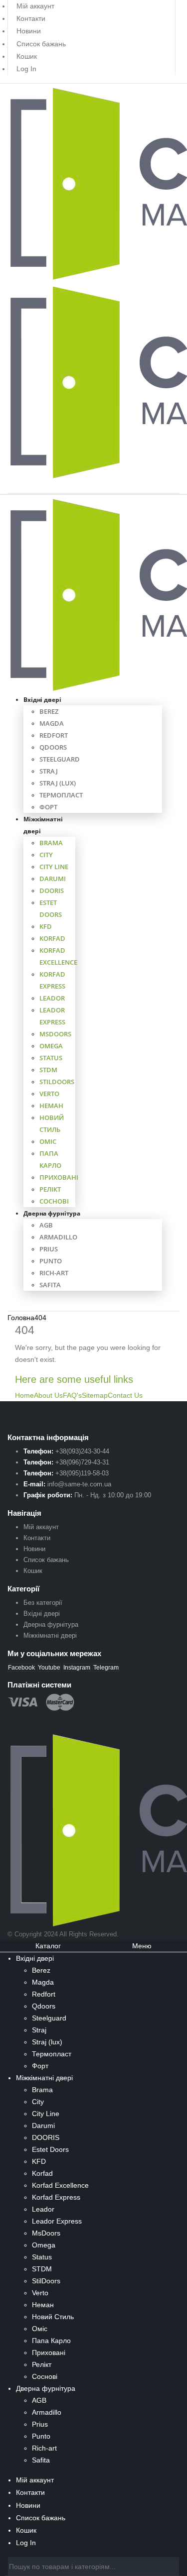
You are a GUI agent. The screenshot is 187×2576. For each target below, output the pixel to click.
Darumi (53, 879)
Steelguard (60, 759)
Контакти (31, 18)
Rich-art (54, 1273)
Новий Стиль (53, 2317)
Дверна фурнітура (52, 1213)
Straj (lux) (58, 783)
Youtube (49, 1668)
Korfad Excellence (60, 2185)
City (46, 855)
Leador (52, 998)
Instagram (77, 1668)
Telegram (106, 1668)
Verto (49, 1094)
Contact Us (125, 1395)
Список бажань (41, 44)
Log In (26, 69)
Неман (51, 1106)
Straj (49, 771)
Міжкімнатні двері (43, 825)
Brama (51, 843)
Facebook (21, 1668)
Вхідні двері (42, 700)
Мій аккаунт (41, 1527)
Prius (49, 1249)
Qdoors (53, 747)
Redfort (54, 735)
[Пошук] (172, 2568)
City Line (54, 867)
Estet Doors (50, 2149)
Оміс (48, 1141)
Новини (29, 31)
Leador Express (57, 2221)
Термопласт (61, 795)
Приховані (59, 1177)
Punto (51, 1261)
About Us (48, 1395)
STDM (48, 1070)
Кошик (27, 56)
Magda (52, 723)
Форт (48, 807)
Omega (51, 1046)
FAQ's (72, 1395)
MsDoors (55, 1034)
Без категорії (43, 1603)
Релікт (50, 1189)
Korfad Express (56, 2197)
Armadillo (58, 1237)
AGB (46, 1225)
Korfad (52, 938)
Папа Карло (51, 2341)
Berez (49, 711)
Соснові (54, 1201)
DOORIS (52, 891)
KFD (46, 926)
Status (51, 1058)
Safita (50, 1285)
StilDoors (57, 1082)
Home (24, 1395)
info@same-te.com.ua (79, 1484)
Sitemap (95, 1395)
